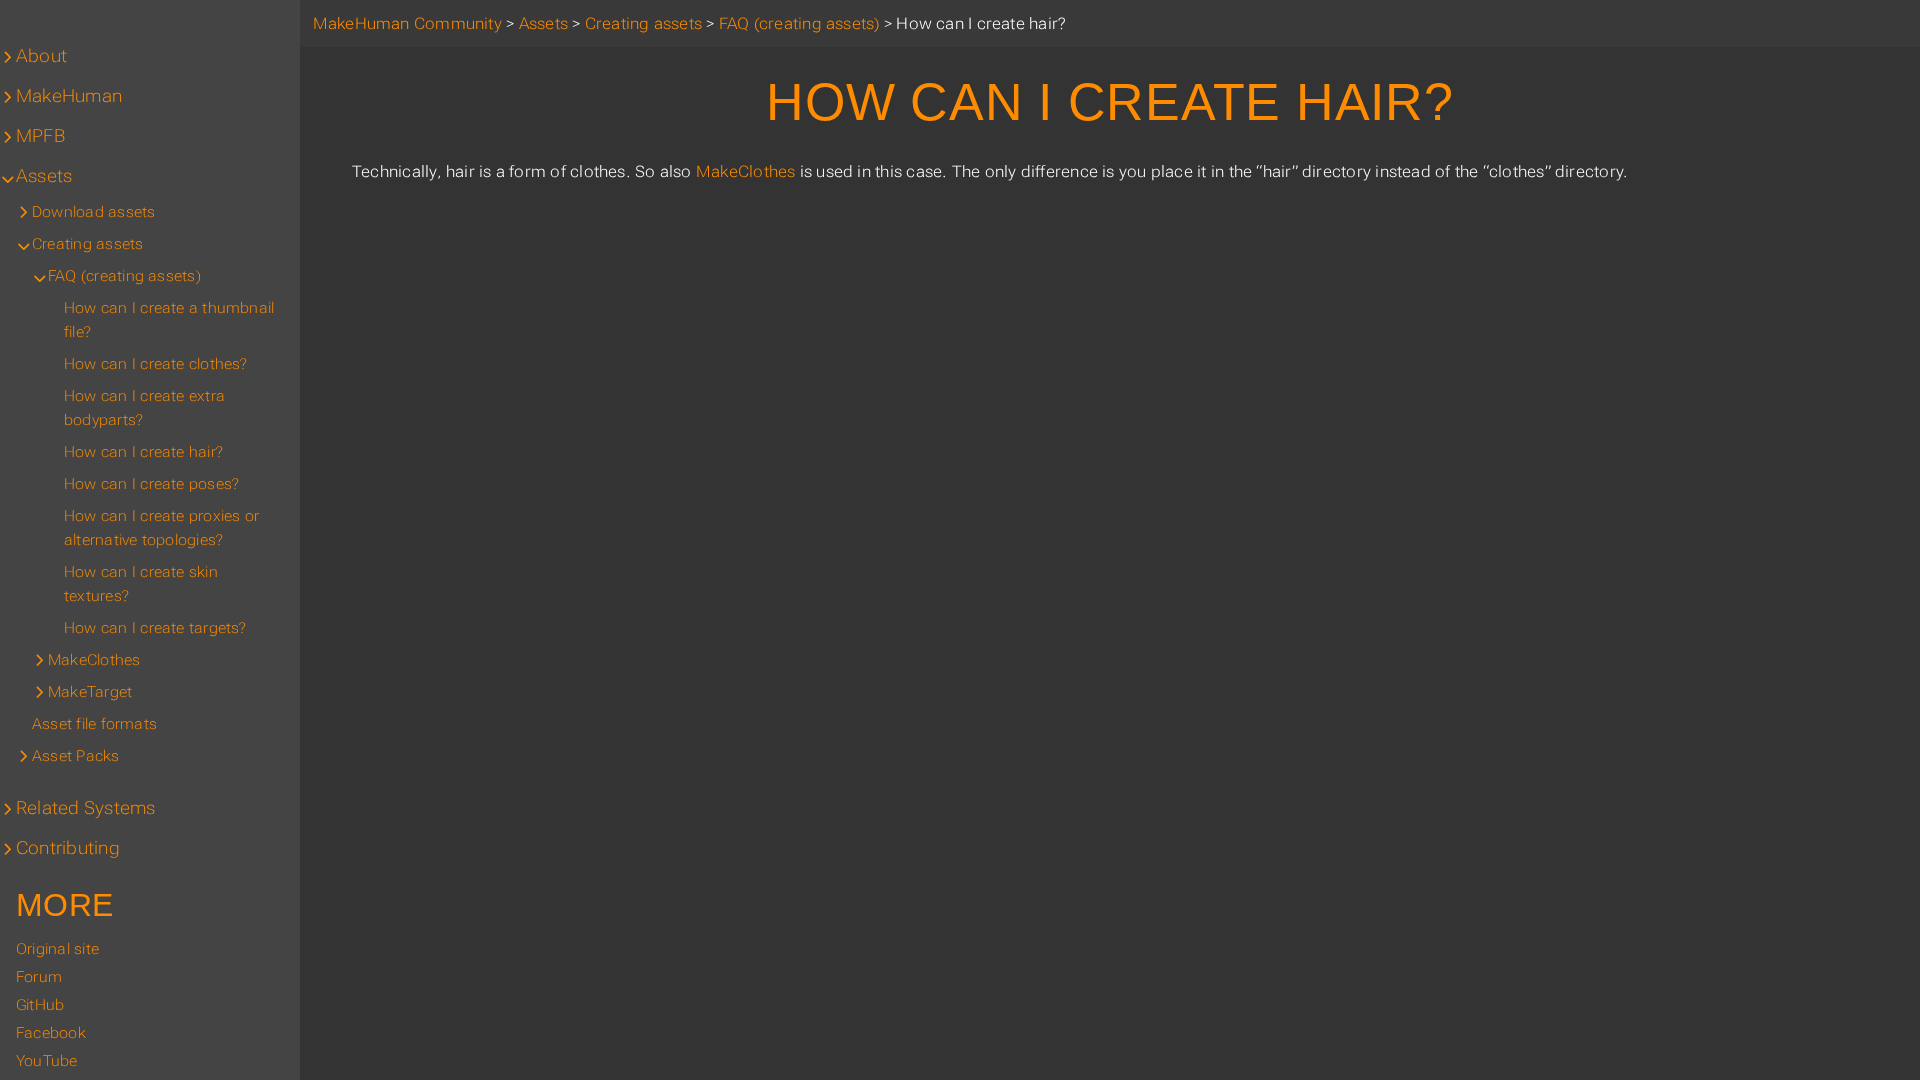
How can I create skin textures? (141, 584)
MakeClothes (746, 171)
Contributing (68, 848)
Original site (57, 949)
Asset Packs (76, 756)
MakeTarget (90, 692)
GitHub (40, 1005)
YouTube (47, 1061)
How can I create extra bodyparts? (144, 408)
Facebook (51, 1033)
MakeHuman (69, 96)
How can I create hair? (143, 452)
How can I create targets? (155, 628)
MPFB (40, 136)
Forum (39, 977)
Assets (44, 176)
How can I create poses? (151, 484)
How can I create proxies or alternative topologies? (161, 528)
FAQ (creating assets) (124, 276)
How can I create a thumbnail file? (169, 320)
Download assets (93, 212)
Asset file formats (94, 724)
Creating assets (87, 244)
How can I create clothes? (156, 364)
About (41, 56)
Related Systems (85, 808)
